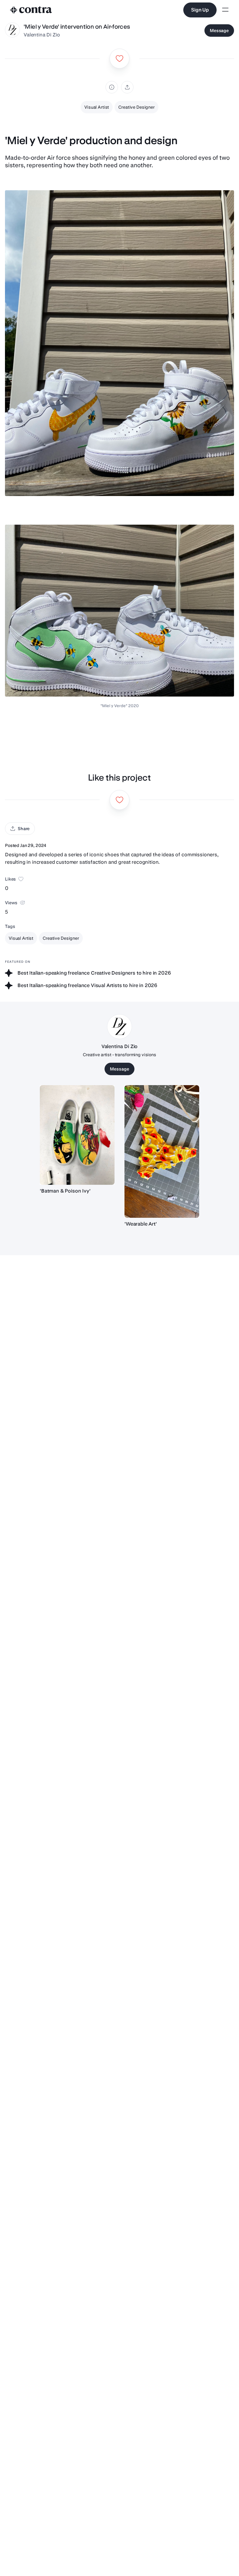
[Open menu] (225, 10)
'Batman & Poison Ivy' (65, 1191)
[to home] (31, 10)
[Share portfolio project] (127, 87)
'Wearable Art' (141, 1224)
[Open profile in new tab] (12, 31)
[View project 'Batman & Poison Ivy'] (77, 1135)
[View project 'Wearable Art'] (162, 1152)
